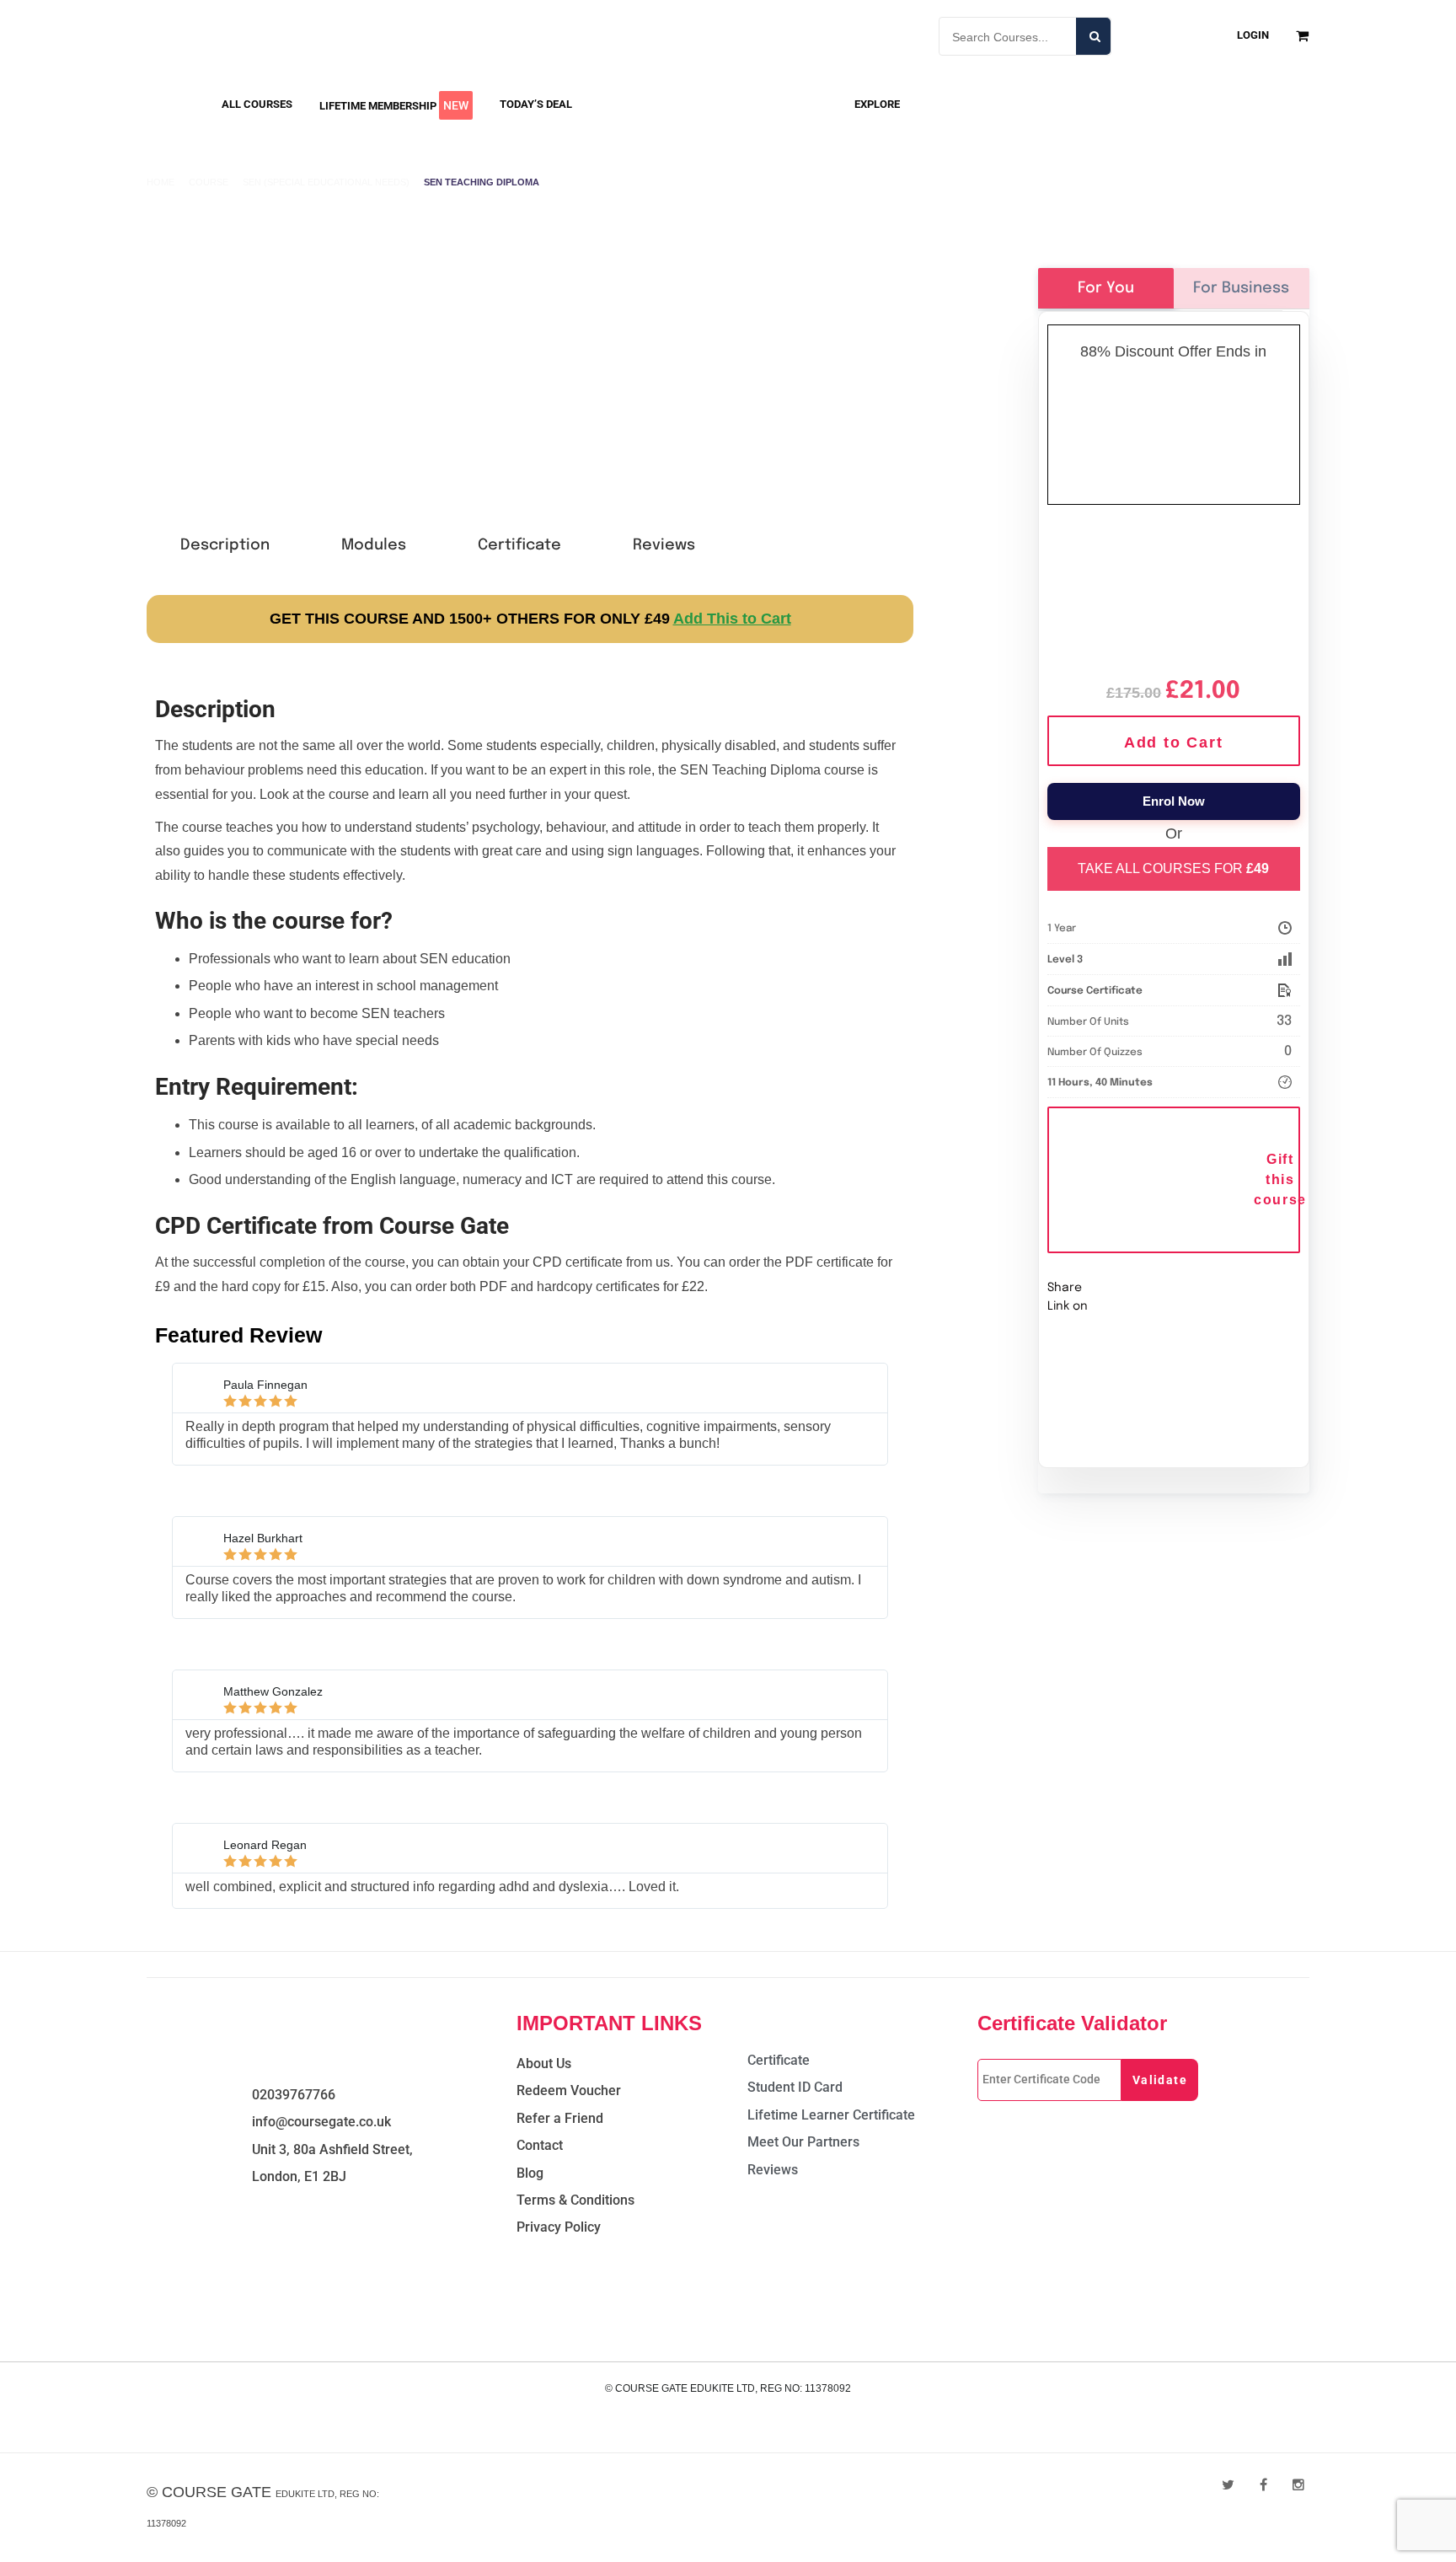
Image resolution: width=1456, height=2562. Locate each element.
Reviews (664, 545)
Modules (374, 545)
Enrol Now (1174, 801)
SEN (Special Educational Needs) (326, 182)
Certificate (519, 545)
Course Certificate (1095, 991)
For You (1106, 288)
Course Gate (217, 2492)
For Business (1241, 288)
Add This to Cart (732, 619)
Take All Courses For (1173, 868)
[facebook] (1263, 2485)
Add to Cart (1174, 742)
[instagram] (1298, 2485)
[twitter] (1228, 2485)
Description (225, 545)
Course (209, 182)
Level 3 (1065, 960)
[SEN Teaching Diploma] (1174, 590)
